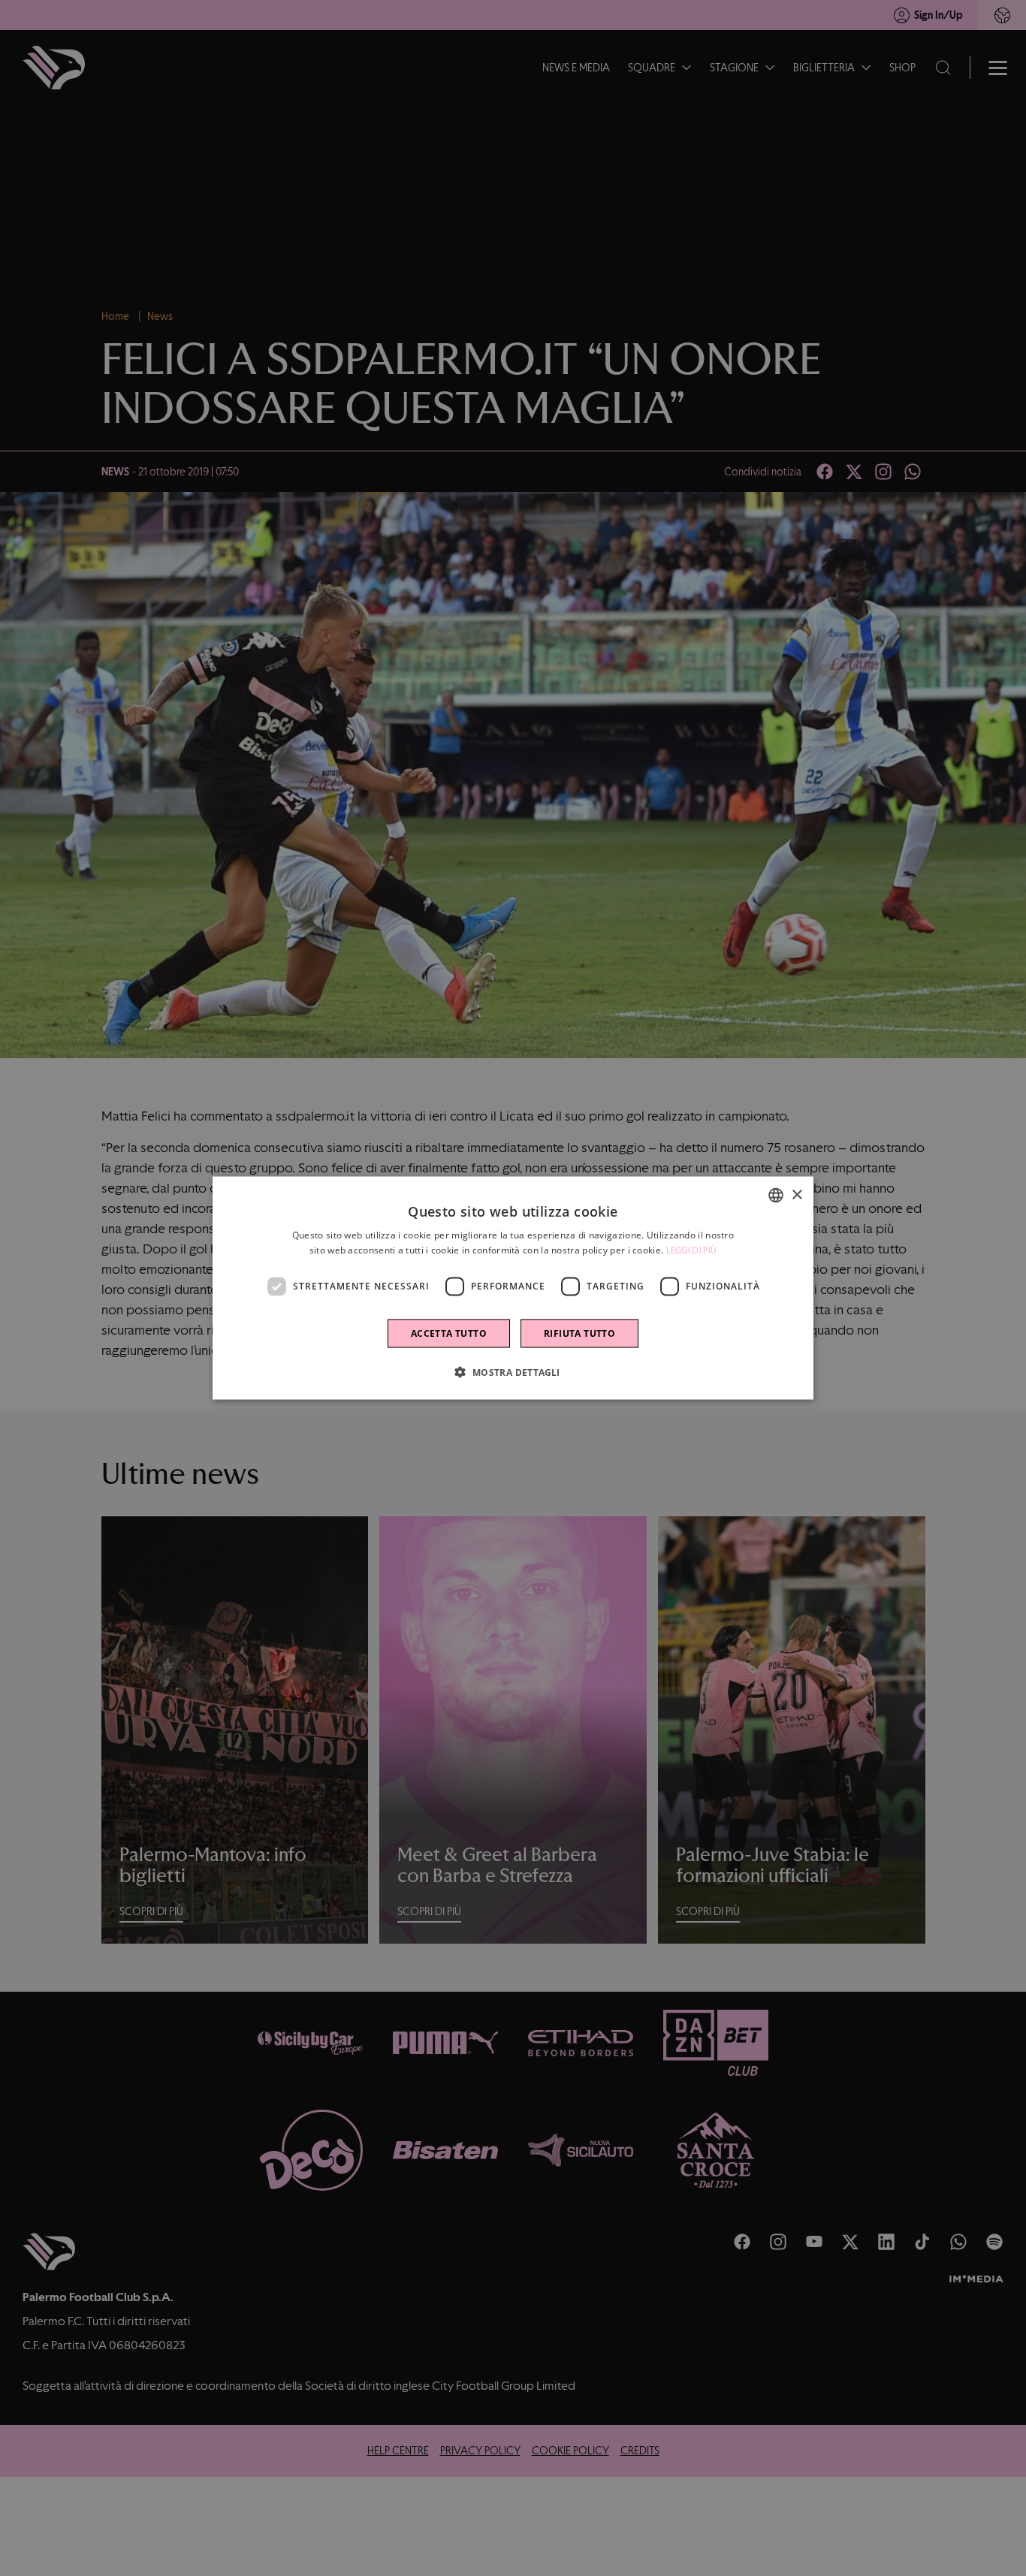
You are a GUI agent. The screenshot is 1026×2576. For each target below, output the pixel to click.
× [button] (797, 1194)
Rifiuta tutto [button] (579, 1333)
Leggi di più (692, 1250)
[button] (513, 1371)
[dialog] (513, 1288)
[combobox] (776, 1196)
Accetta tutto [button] (449, 1333)
